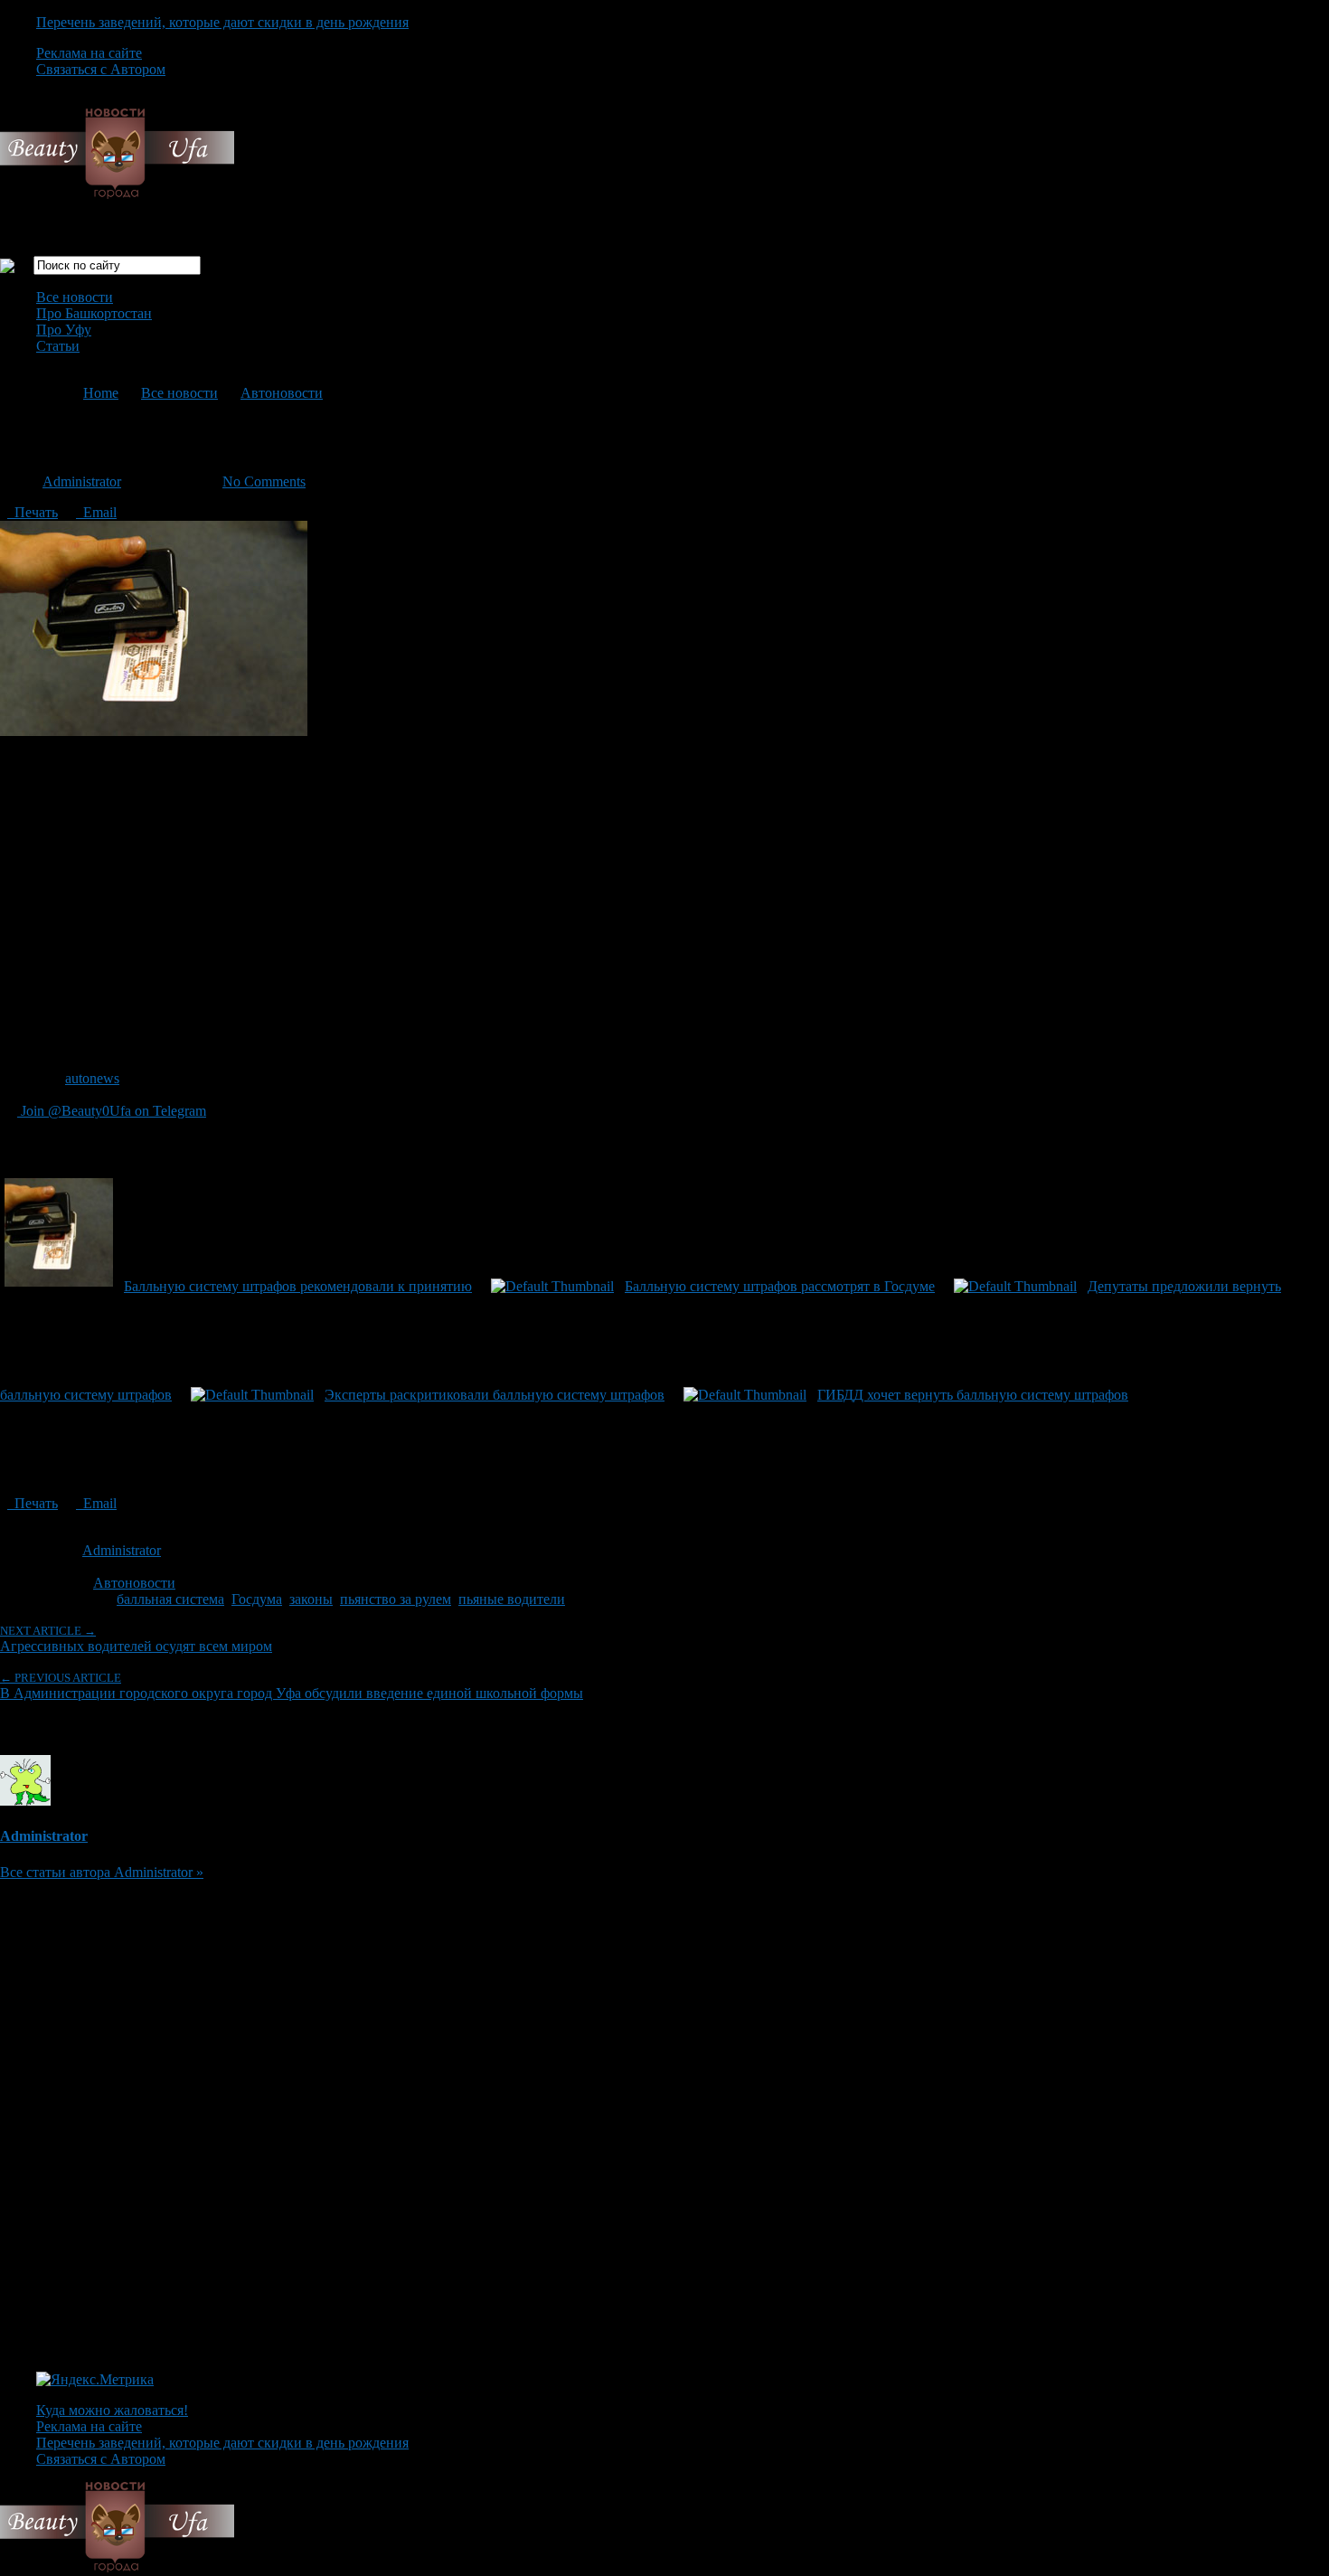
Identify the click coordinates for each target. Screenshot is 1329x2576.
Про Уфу (64, 330)
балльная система (170, 1599)
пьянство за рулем (396, 1599)
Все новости (75, 297)
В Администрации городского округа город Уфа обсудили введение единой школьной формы (292, 1686)
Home (101, 393)
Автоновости (282, 393)
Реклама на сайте (89, 53)
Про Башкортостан (94, 313)
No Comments (264, 481)
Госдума (257, 1599)
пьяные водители (512, 1599)
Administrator (82, 481)
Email (96, 512)
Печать (33, 512)
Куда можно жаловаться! (112, 2410)
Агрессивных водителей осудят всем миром (136, 1639)
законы (311, 1599)
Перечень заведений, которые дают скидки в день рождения (222, 22)
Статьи (58, 346)
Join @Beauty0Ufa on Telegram (112, 1111)
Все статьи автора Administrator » (102, 1872)
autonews (92, 1078)
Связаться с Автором (101, 69)
